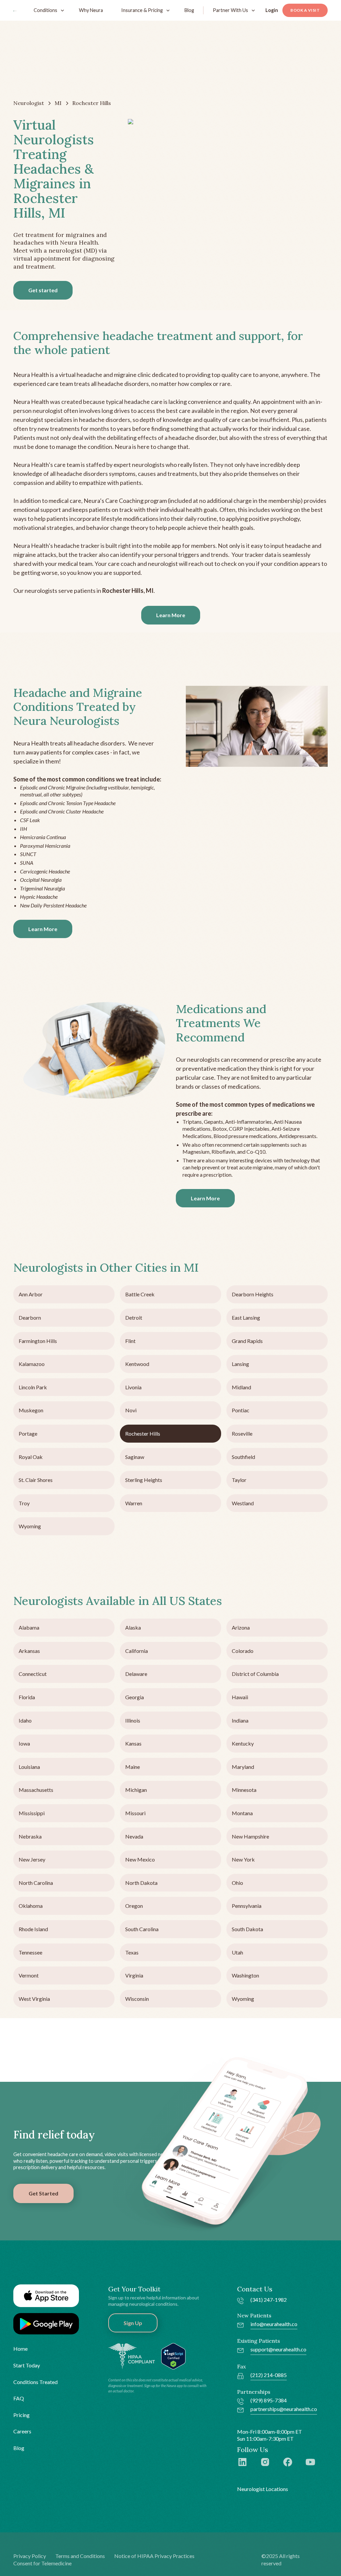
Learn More (171, 615)
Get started (43, 290)
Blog (189, 10)
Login (272, 10)
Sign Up (133, 2323)
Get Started (43, 2193)
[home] (15, 10)
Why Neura (91, 10)
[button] (47, 10)
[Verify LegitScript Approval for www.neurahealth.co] (173, 2356)
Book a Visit (305, 10)
